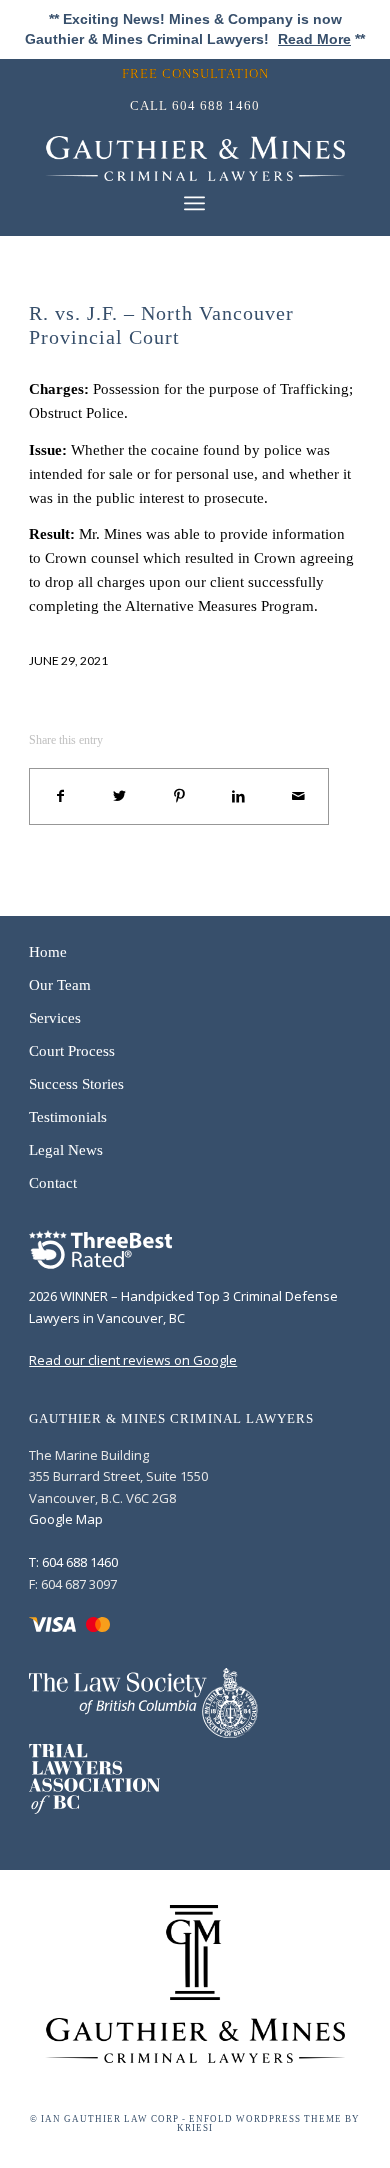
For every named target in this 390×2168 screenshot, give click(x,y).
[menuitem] (200, 73)
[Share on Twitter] (120, 796)
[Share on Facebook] (60, 796)
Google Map (66, 1519)
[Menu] (194, 203)
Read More (314, 39)
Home (48, 952)
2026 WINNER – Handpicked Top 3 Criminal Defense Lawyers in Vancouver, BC (183, 1306)
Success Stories (76, 1084)
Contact (53, 1183)
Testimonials (68, 1117)
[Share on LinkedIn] (239, 796)
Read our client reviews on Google (133, 1360)
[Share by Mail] (299, 796)
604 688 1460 (216, 105)
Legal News (66, 1150)
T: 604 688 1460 (73, 1562)
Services (55, 1018)
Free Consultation (195, 73)
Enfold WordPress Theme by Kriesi (268, 2123)
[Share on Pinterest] (179, 796)
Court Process (72, 1051)
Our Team (60, 985)
